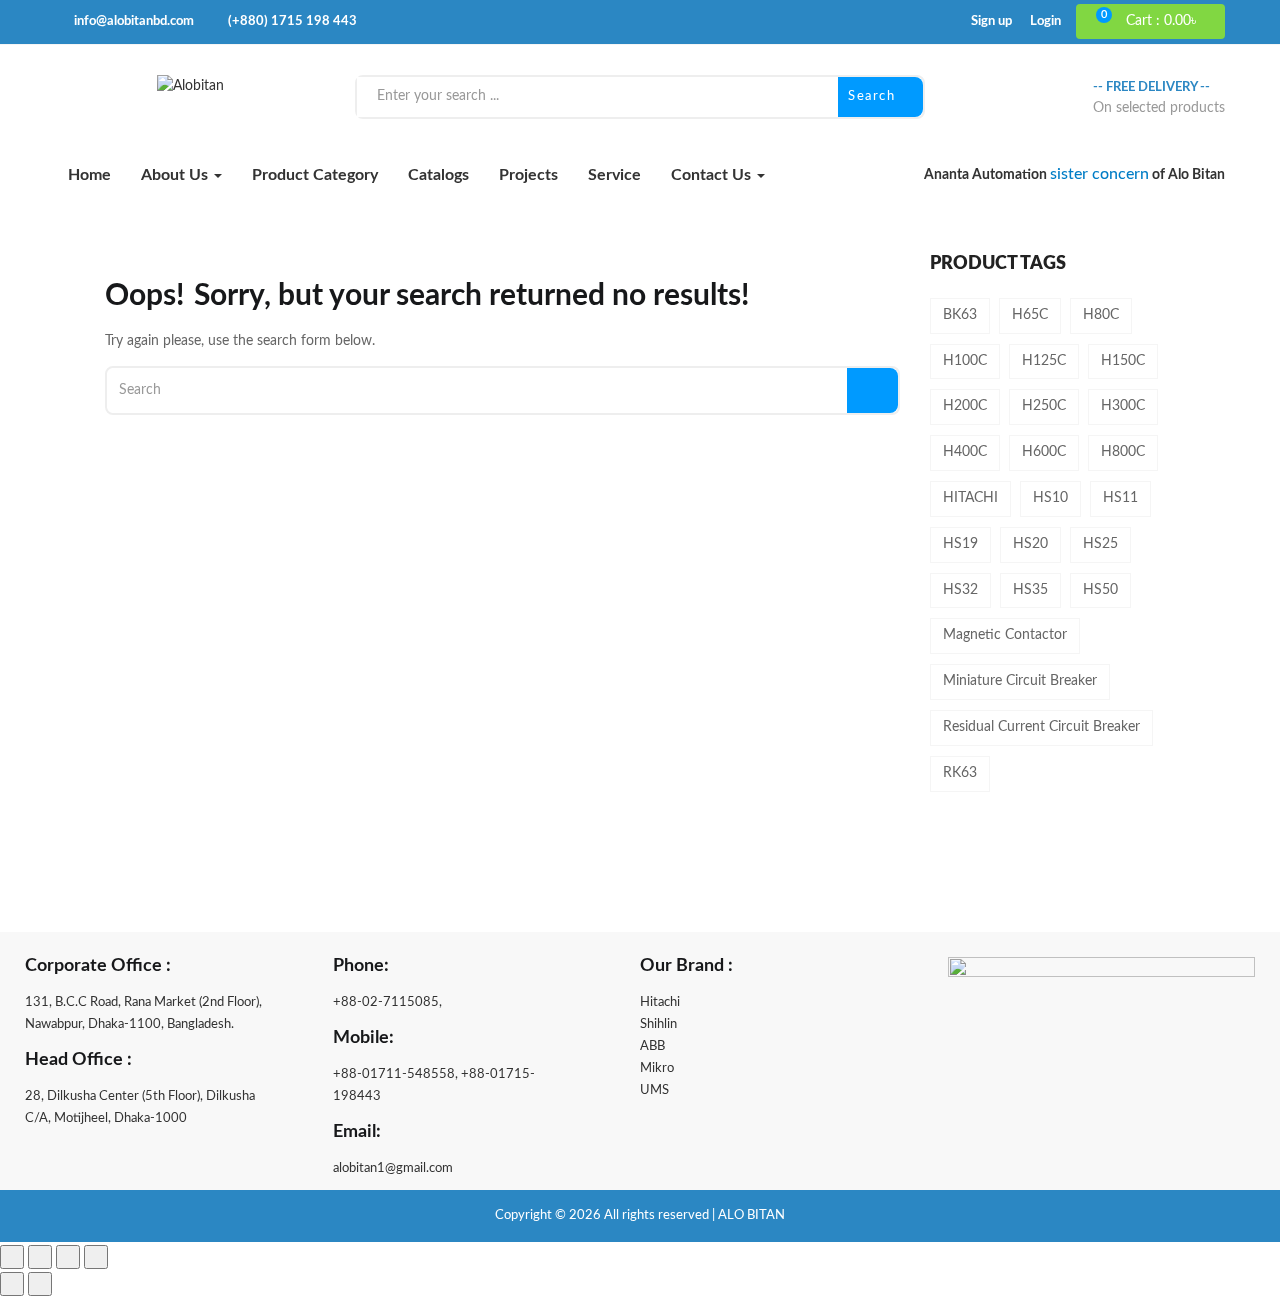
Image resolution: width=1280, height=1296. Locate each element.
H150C (1123, 361)
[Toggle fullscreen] (40, 1257)
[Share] (68, 1257)
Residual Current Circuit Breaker (1041, 727)
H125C (1044, 361)
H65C (1030, 315)
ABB (652, 1046)
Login (1045, 21)
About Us (176, 175)
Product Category (315, 175)
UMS (654, 1090)
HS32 (960, 590)
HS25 (1100, 544)
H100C (965, 361)
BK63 (960, 315)
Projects (528, 175)
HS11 (1120, 498)
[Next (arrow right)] (40, 1284)
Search (874, 96)
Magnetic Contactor (1005, 635)
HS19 (960, 544)
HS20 (1030, 544)
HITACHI (970, 498)
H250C (1044, 406)
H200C (965, 406)
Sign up (991, 21)
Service (614, 175)
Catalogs (438, 175)
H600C (1044, 452)
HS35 (1030, 590)
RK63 (960, 773)
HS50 (1100, 590)
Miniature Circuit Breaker (1020, 681)
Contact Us (713, 175)
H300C (1123, 406)
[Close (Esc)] (96, 1257)
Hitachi (660, 1002)
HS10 (1050, 498)
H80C (1101, 315)
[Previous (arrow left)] (12, 1284)
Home (89, 175)
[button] (1159, 22)
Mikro (657, 1068)
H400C (965, 452)
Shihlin (658, 1024)
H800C (1123, 452)
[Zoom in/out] (12, 1257)
